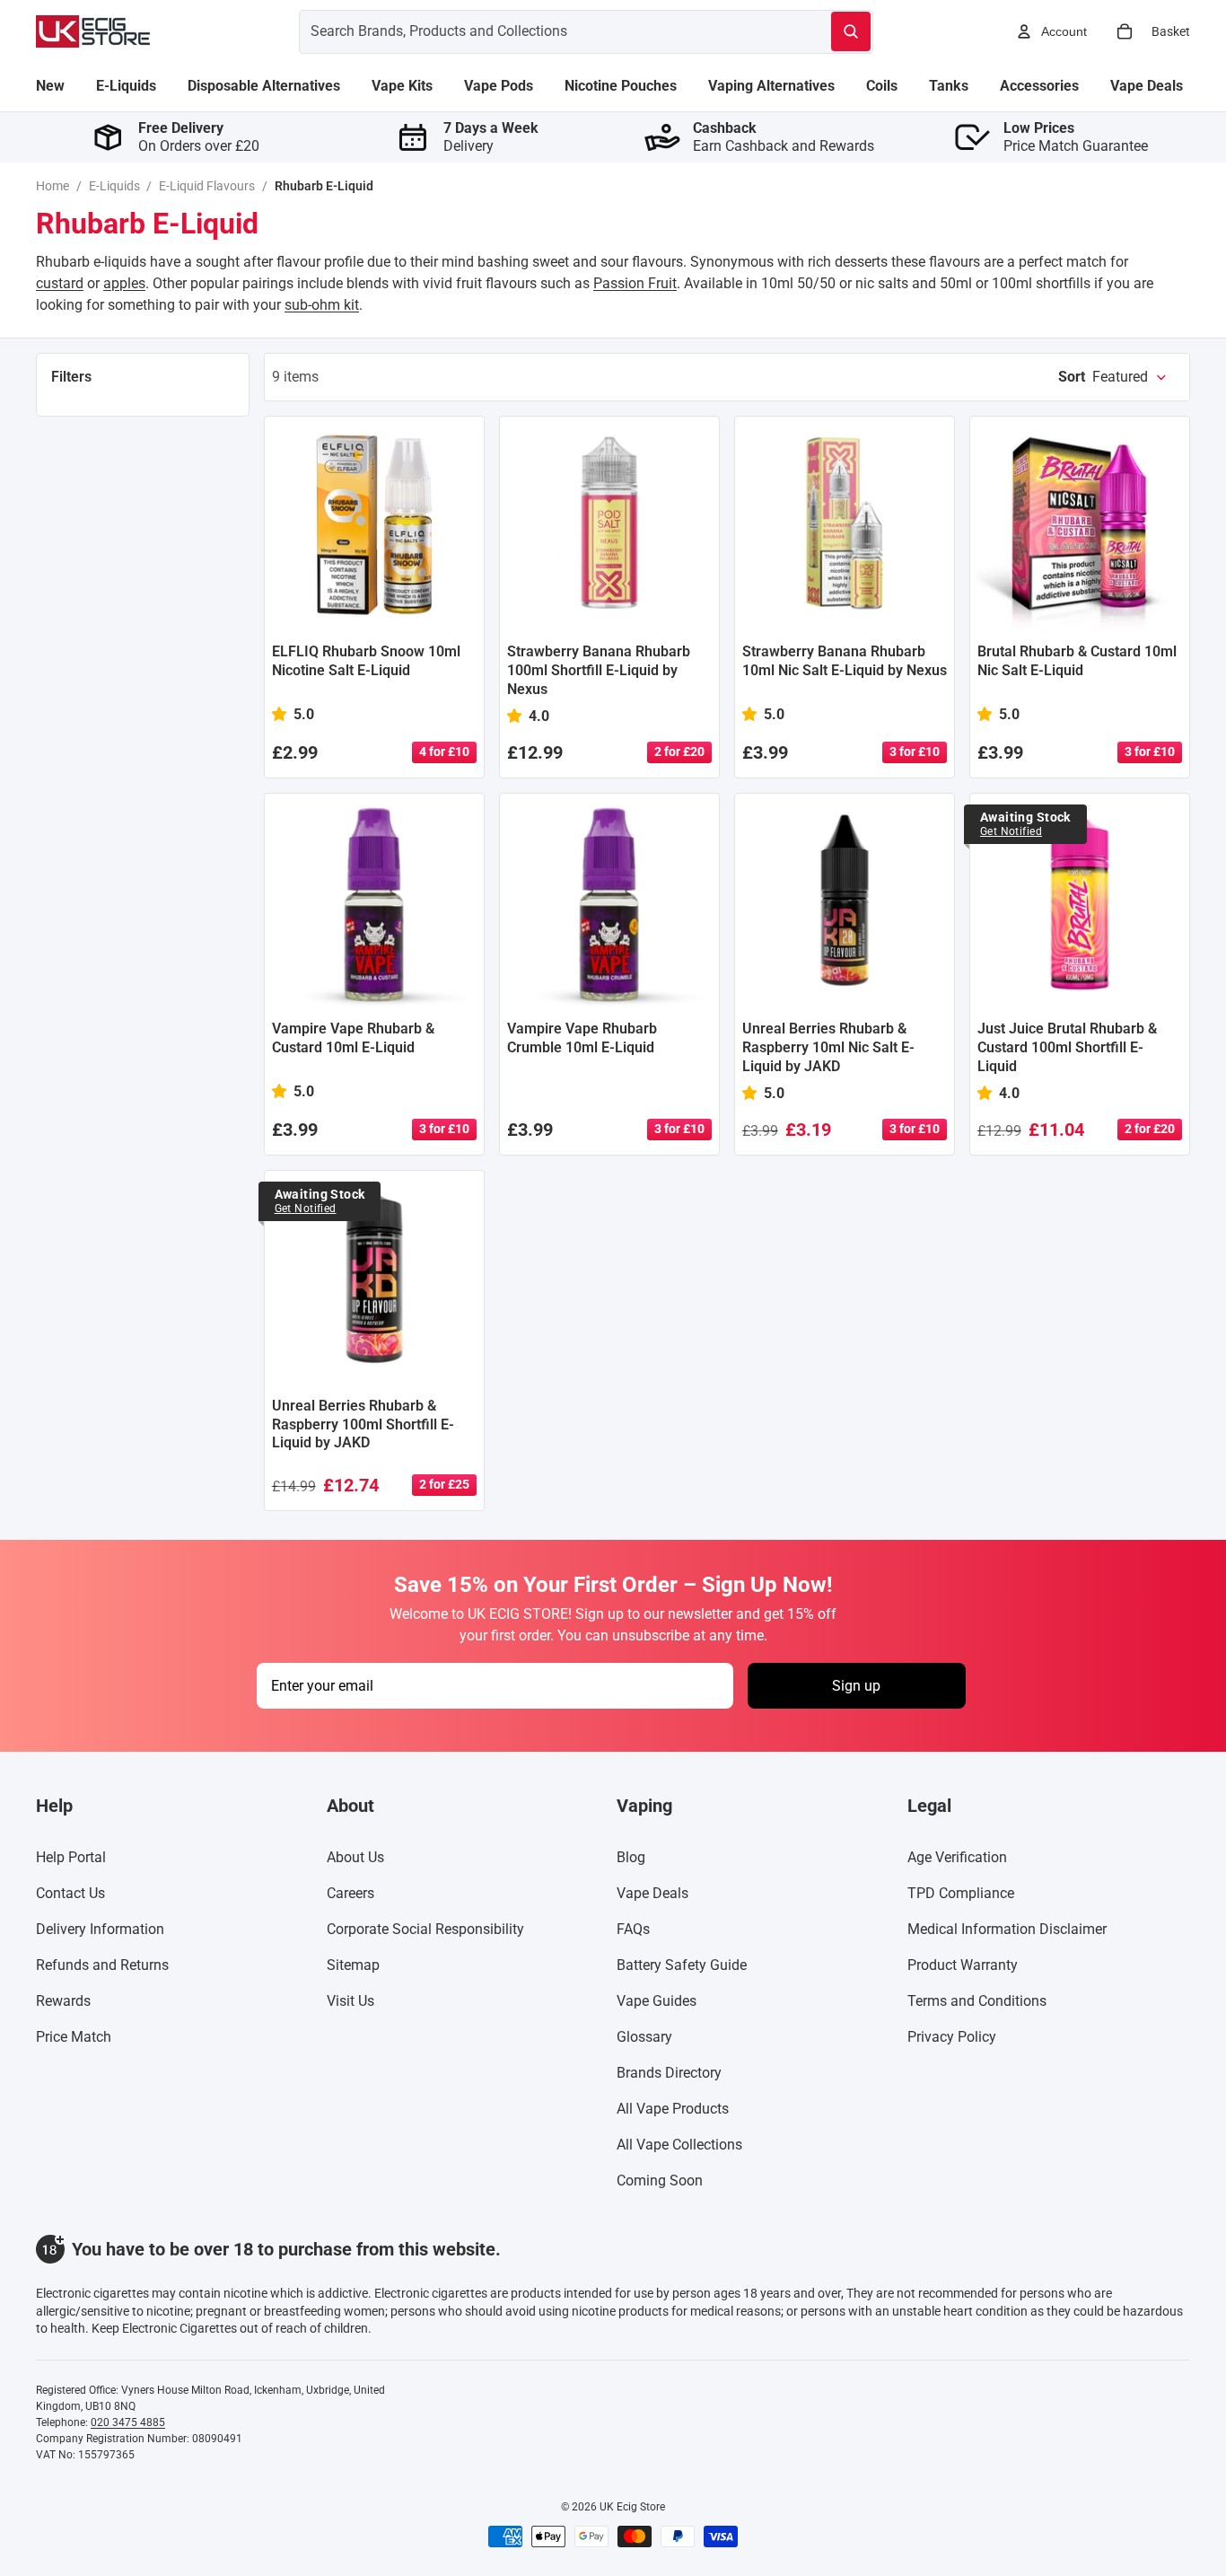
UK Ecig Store (632, 2507)
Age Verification (957, 1857)
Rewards (63, 2001)
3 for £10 (915, 752)
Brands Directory (669, 2073)
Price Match (74, 2037)
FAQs (633, 1929)
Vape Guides (657, 2001)
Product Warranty (963, 1965)
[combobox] (543, 31)
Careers (350, 1893)
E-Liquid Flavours (207, 186)
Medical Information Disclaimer (1007, 1929)
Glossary (644, 2037)
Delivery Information (100, 1929)
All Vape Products (673, 2109)
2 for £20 (679, 752)
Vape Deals (652, 1893)
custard (60, 283)
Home (53, 186)
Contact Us (70, 1893)
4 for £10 (444, 752)
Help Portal (71, 1857)
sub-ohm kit (322, 305)
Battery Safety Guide (682, 1965)
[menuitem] (50, 86)
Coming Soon (660, 2180)
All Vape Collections (679, 2145)
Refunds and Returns (102, 1965)
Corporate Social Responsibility (425, 1929)
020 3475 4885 (128, 2422)
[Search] (851, 31)
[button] (1113, 377)
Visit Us (350, 2001)
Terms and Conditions (977, 2001)
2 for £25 (444, 1484)
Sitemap (353, 1965)
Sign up (856, 1686)
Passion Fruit (635, 283)
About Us (355, 1857)
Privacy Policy (952, 2037)
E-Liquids (114, 186)
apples (124, 283)
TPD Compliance (961, 1893)
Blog (631, 1857)
